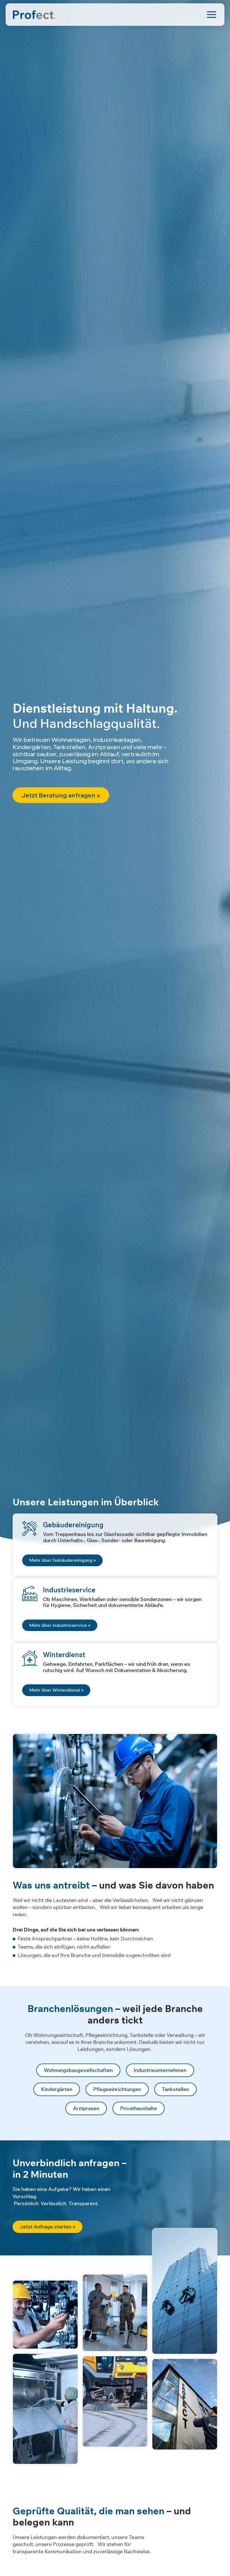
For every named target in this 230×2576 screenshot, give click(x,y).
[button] (62, 1560)
